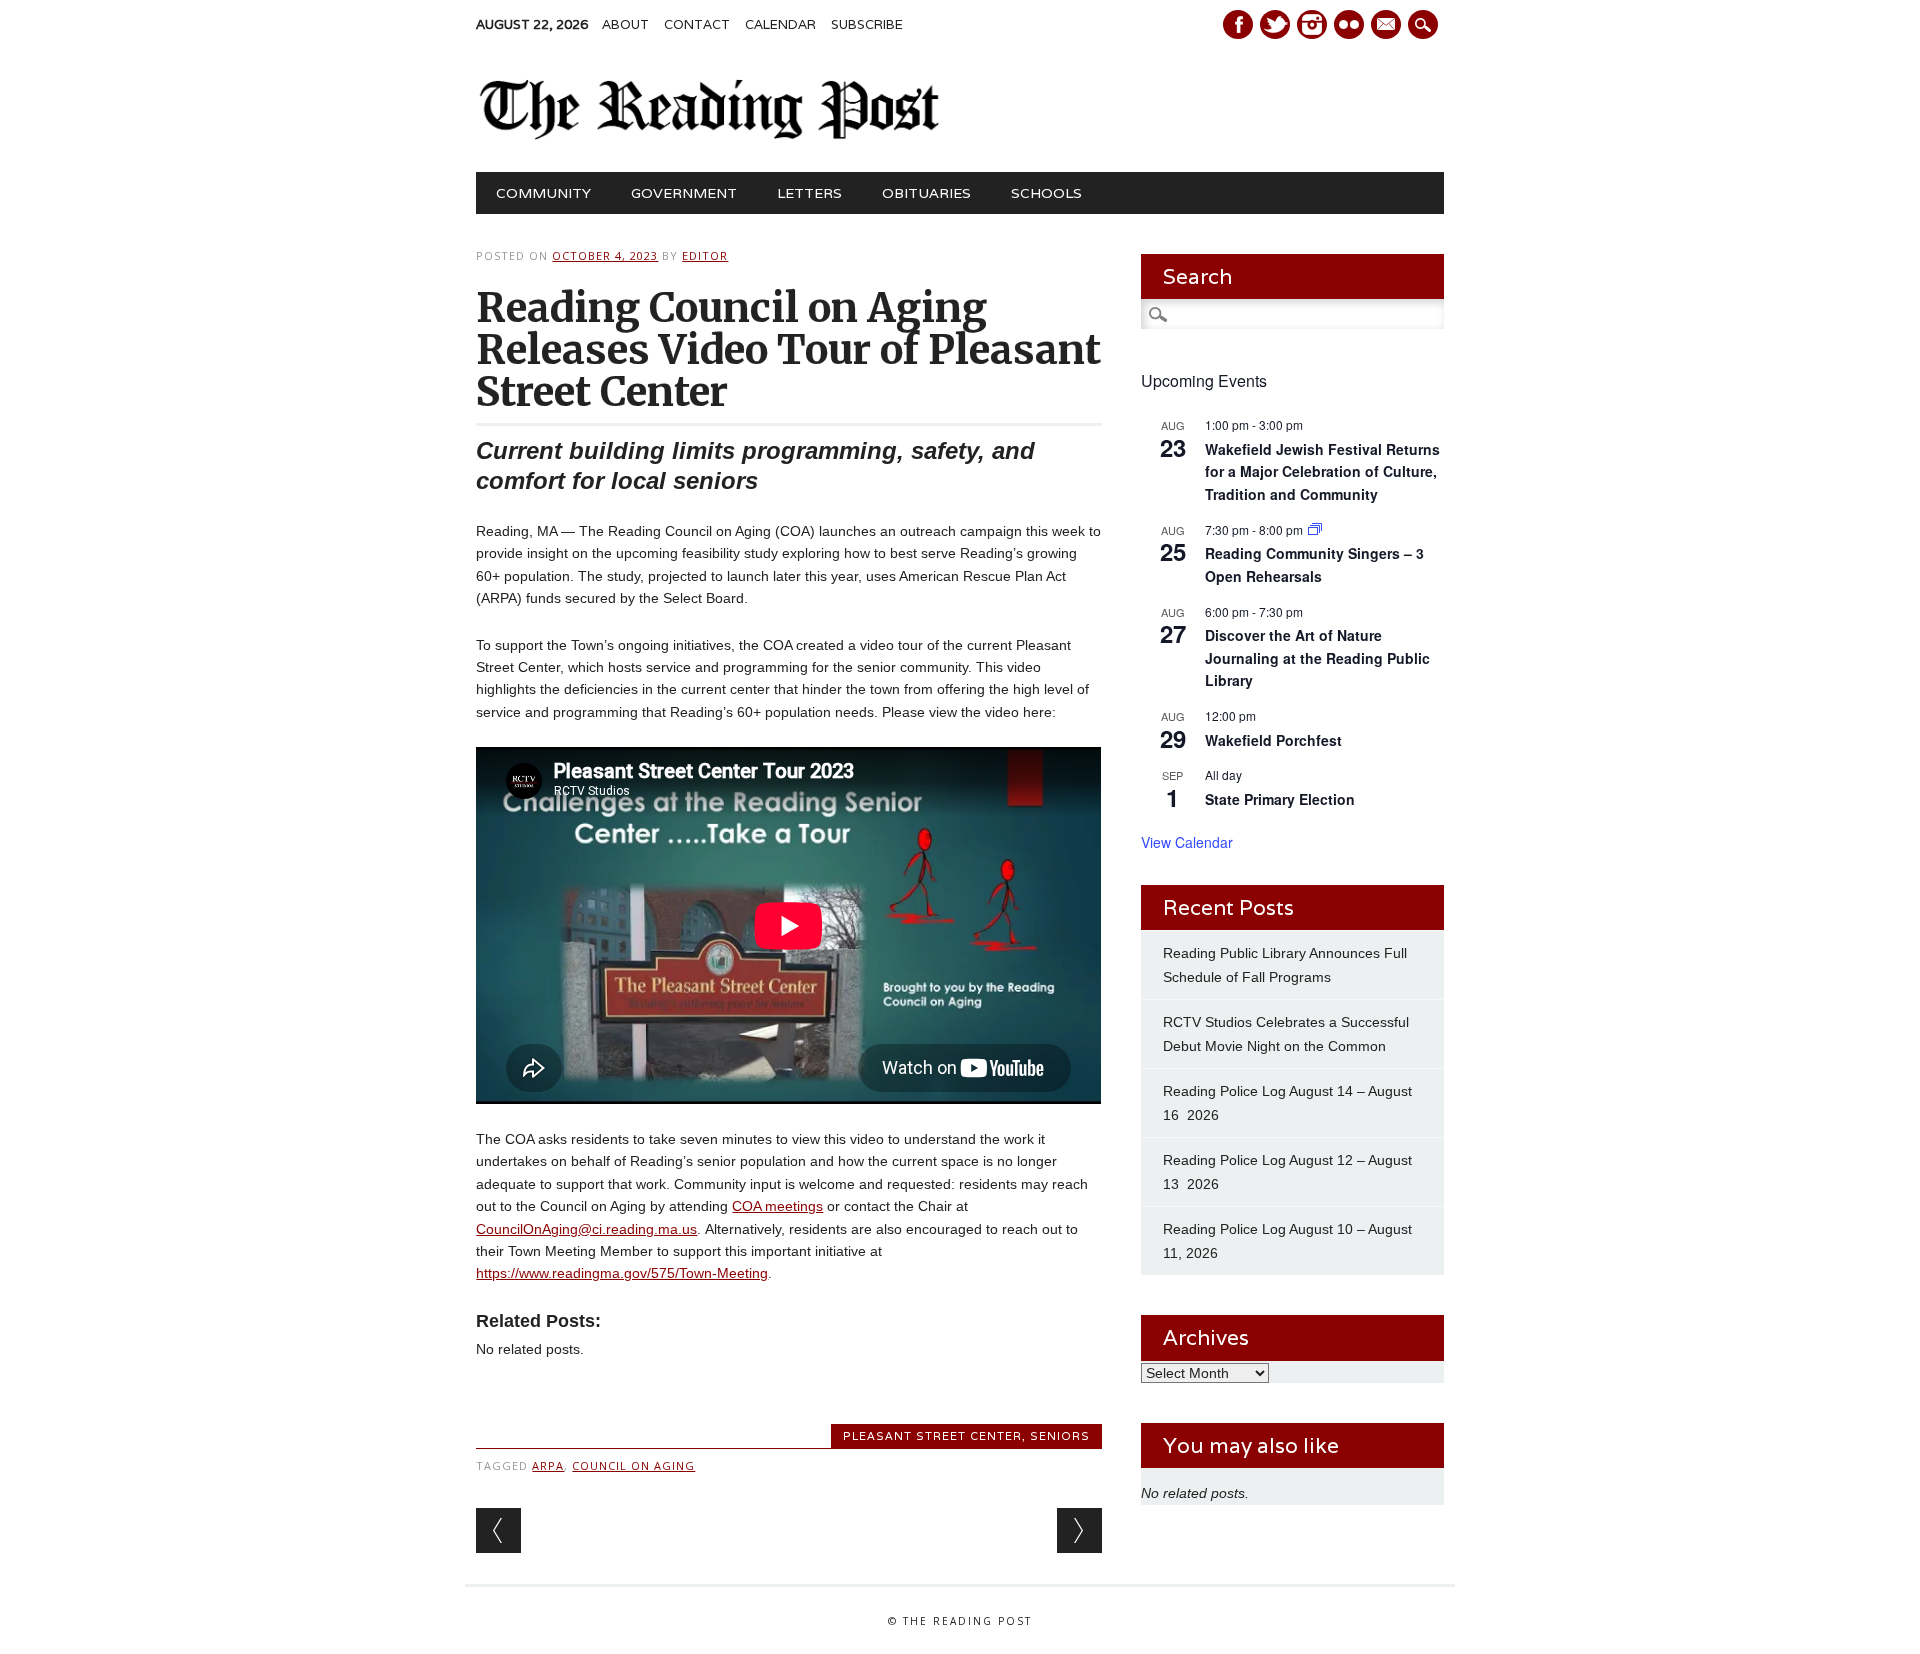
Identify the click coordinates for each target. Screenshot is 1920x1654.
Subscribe (867, 24)
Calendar (780, 24)
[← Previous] (498, 1530)
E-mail (1388, 26)
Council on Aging (633, 1465)
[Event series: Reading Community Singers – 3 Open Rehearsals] (1315, 529)
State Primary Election (1280, 799)
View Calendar (1187, 842)
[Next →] (1079, 1530)
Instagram (1312, 24)
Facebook (1238, 24)
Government (684, 193)
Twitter (1275, 24)
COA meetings (777, 1206)
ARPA (548, 1465)
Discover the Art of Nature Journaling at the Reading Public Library (1317, 657)
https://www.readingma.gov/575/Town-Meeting (622, 1273)
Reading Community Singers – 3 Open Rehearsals (1314, 564)
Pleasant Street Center (932, 1436)
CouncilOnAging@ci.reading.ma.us (586, 1229)
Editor (705, 255)
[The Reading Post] (709, 135)
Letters (809, 193)
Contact (697, 24)
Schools (1046, 193)
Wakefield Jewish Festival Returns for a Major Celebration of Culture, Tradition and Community (1322, 471)
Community (543, 193)
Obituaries (926, 193)
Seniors (1060, 1436)
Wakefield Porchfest (1273, 740)
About (625, 24)
